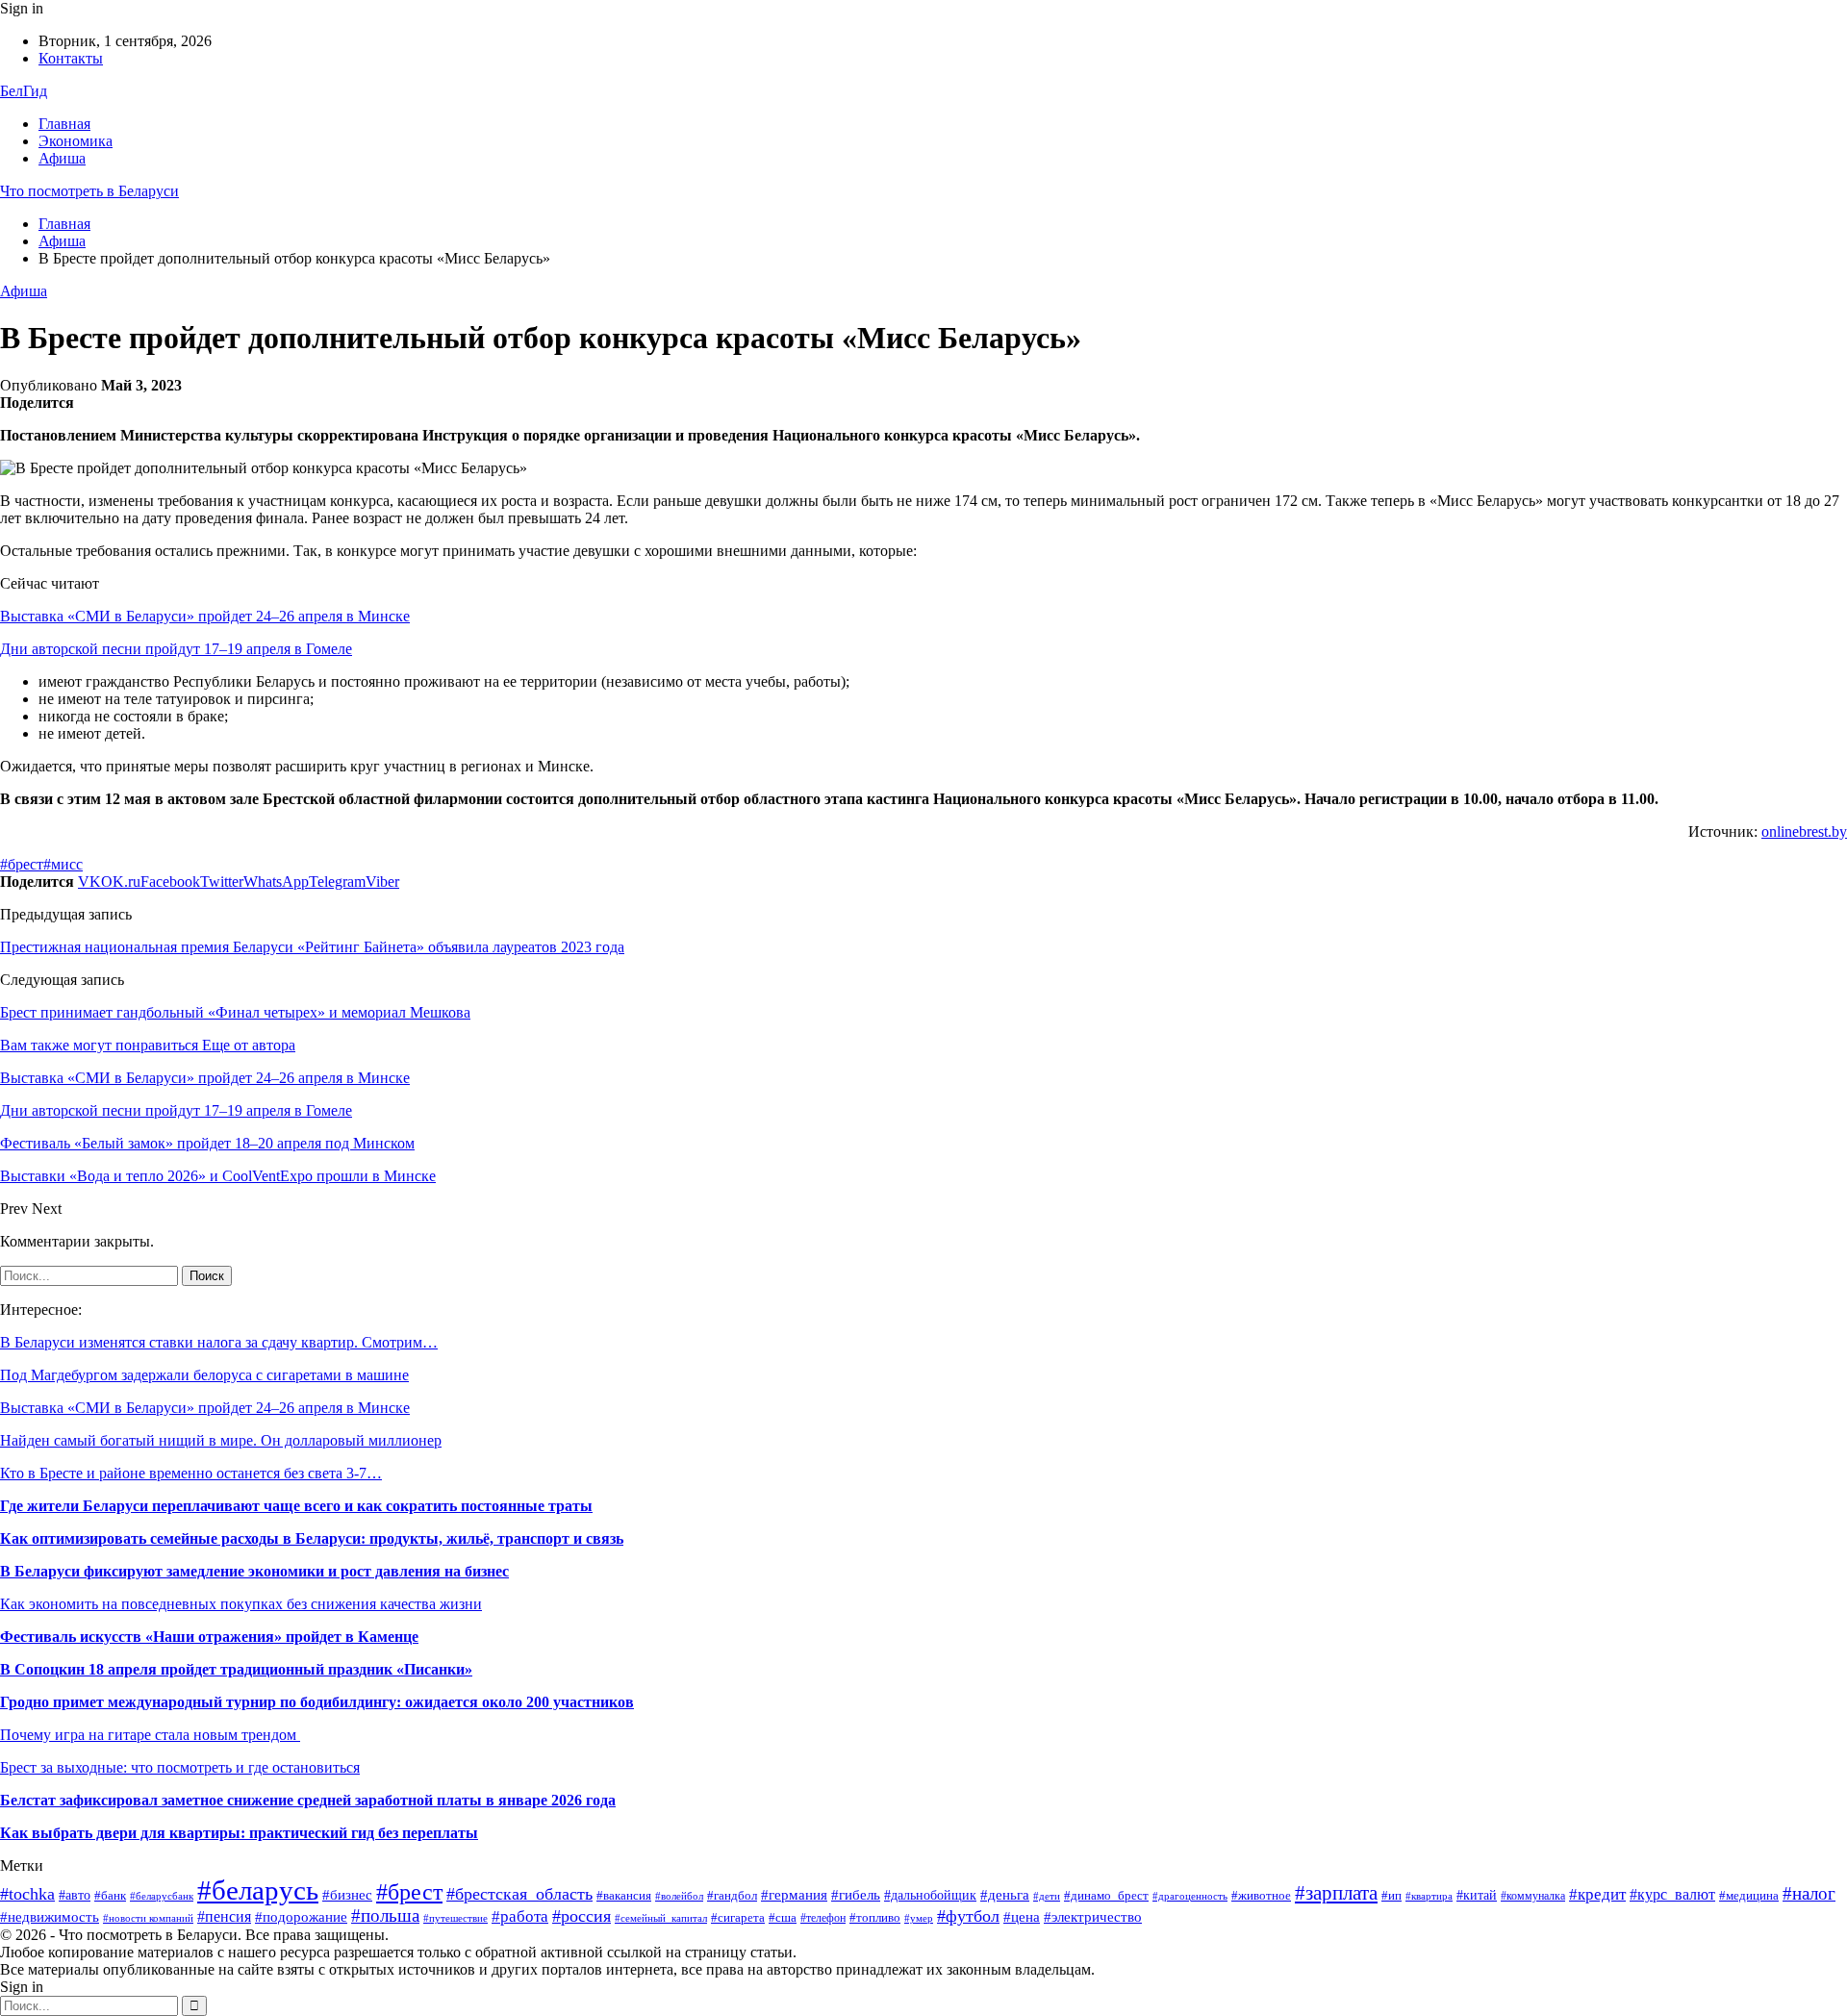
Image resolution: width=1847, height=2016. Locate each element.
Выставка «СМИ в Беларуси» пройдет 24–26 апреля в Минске (205, 616)
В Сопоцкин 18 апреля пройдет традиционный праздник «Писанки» (236, 1669)
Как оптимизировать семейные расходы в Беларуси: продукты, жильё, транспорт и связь (312, 1538)
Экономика (76, 141)
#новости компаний (148, 1918)
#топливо (875, 1918)
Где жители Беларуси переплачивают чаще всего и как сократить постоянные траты (296, 1506)
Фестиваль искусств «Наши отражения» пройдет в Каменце (209, 1637)
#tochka (27, 1894)
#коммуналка (1533, 1896)
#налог (1809, 1893)
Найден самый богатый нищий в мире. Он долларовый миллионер (221, 1440)
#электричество (1093, 1917)
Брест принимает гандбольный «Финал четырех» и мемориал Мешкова (235, 1012)
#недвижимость (50, 1916)
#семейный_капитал (661, 1918)
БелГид (24, 91)
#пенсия (224, 1916)
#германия (794, 1894)
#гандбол (732, 1895)
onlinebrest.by (1804, 832)
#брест (22, 864)
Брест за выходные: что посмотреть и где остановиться (180, 1767)
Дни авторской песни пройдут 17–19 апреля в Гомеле (176, 649)
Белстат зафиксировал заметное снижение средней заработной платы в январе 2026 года (308, 1800)
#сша (783, 1918)
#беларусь (258, 1890)
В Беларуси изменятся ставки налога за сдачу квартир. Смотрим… (219, 1342)
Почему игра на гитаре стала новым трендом (150, 1735)
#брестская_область (519, 1894)
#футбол (968, 1916)
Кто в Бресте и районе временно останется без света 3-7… (191, 1473)
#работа (520, 1916)
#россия (582, 1916)
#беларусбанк (162, 1896)
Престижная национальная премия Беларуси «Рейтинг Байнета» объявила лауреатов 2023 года (312, 947)
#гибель (856, 1895)
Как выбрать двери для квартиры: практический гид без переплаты (239, 1833)
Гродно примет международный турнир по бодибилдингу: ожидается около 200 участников (317, 1702)
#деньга (1005, 1894)
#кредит (1597, 1894)
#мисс (63, 864)
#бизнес (347, 1895)
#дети (1047, 1896)
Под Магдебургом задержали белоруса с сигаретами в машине (204, 1375)
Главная (64, 124)
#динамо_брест (1106, 1895)
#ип (1392, 1895)
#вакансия (624, 1896)
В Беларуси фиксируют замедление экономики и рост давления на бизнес (254, 1571)
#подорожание (301, 1916)
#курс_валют (1672, 1894)
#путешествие (455, 1918)
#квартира (1429, 1896)
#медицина (1749, 1895)
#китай (1477, 1895)
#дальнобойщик (930, 1895)
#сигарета (738, 1917)
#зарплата (1336, 1893)
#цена (1022, 1917)
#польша (385, 1916)
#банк (110, 1896)
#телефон (823, 1918)
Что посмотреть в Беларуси (89, 191)
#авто (75, 1895)
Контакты (71, 58)
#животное (1261, 1896)
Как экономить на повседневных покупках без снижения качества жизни (241, 1604)
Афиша (62, 158)
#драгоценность (1190, 1896)
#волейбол (679, 1896)
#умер (919, 1918)
